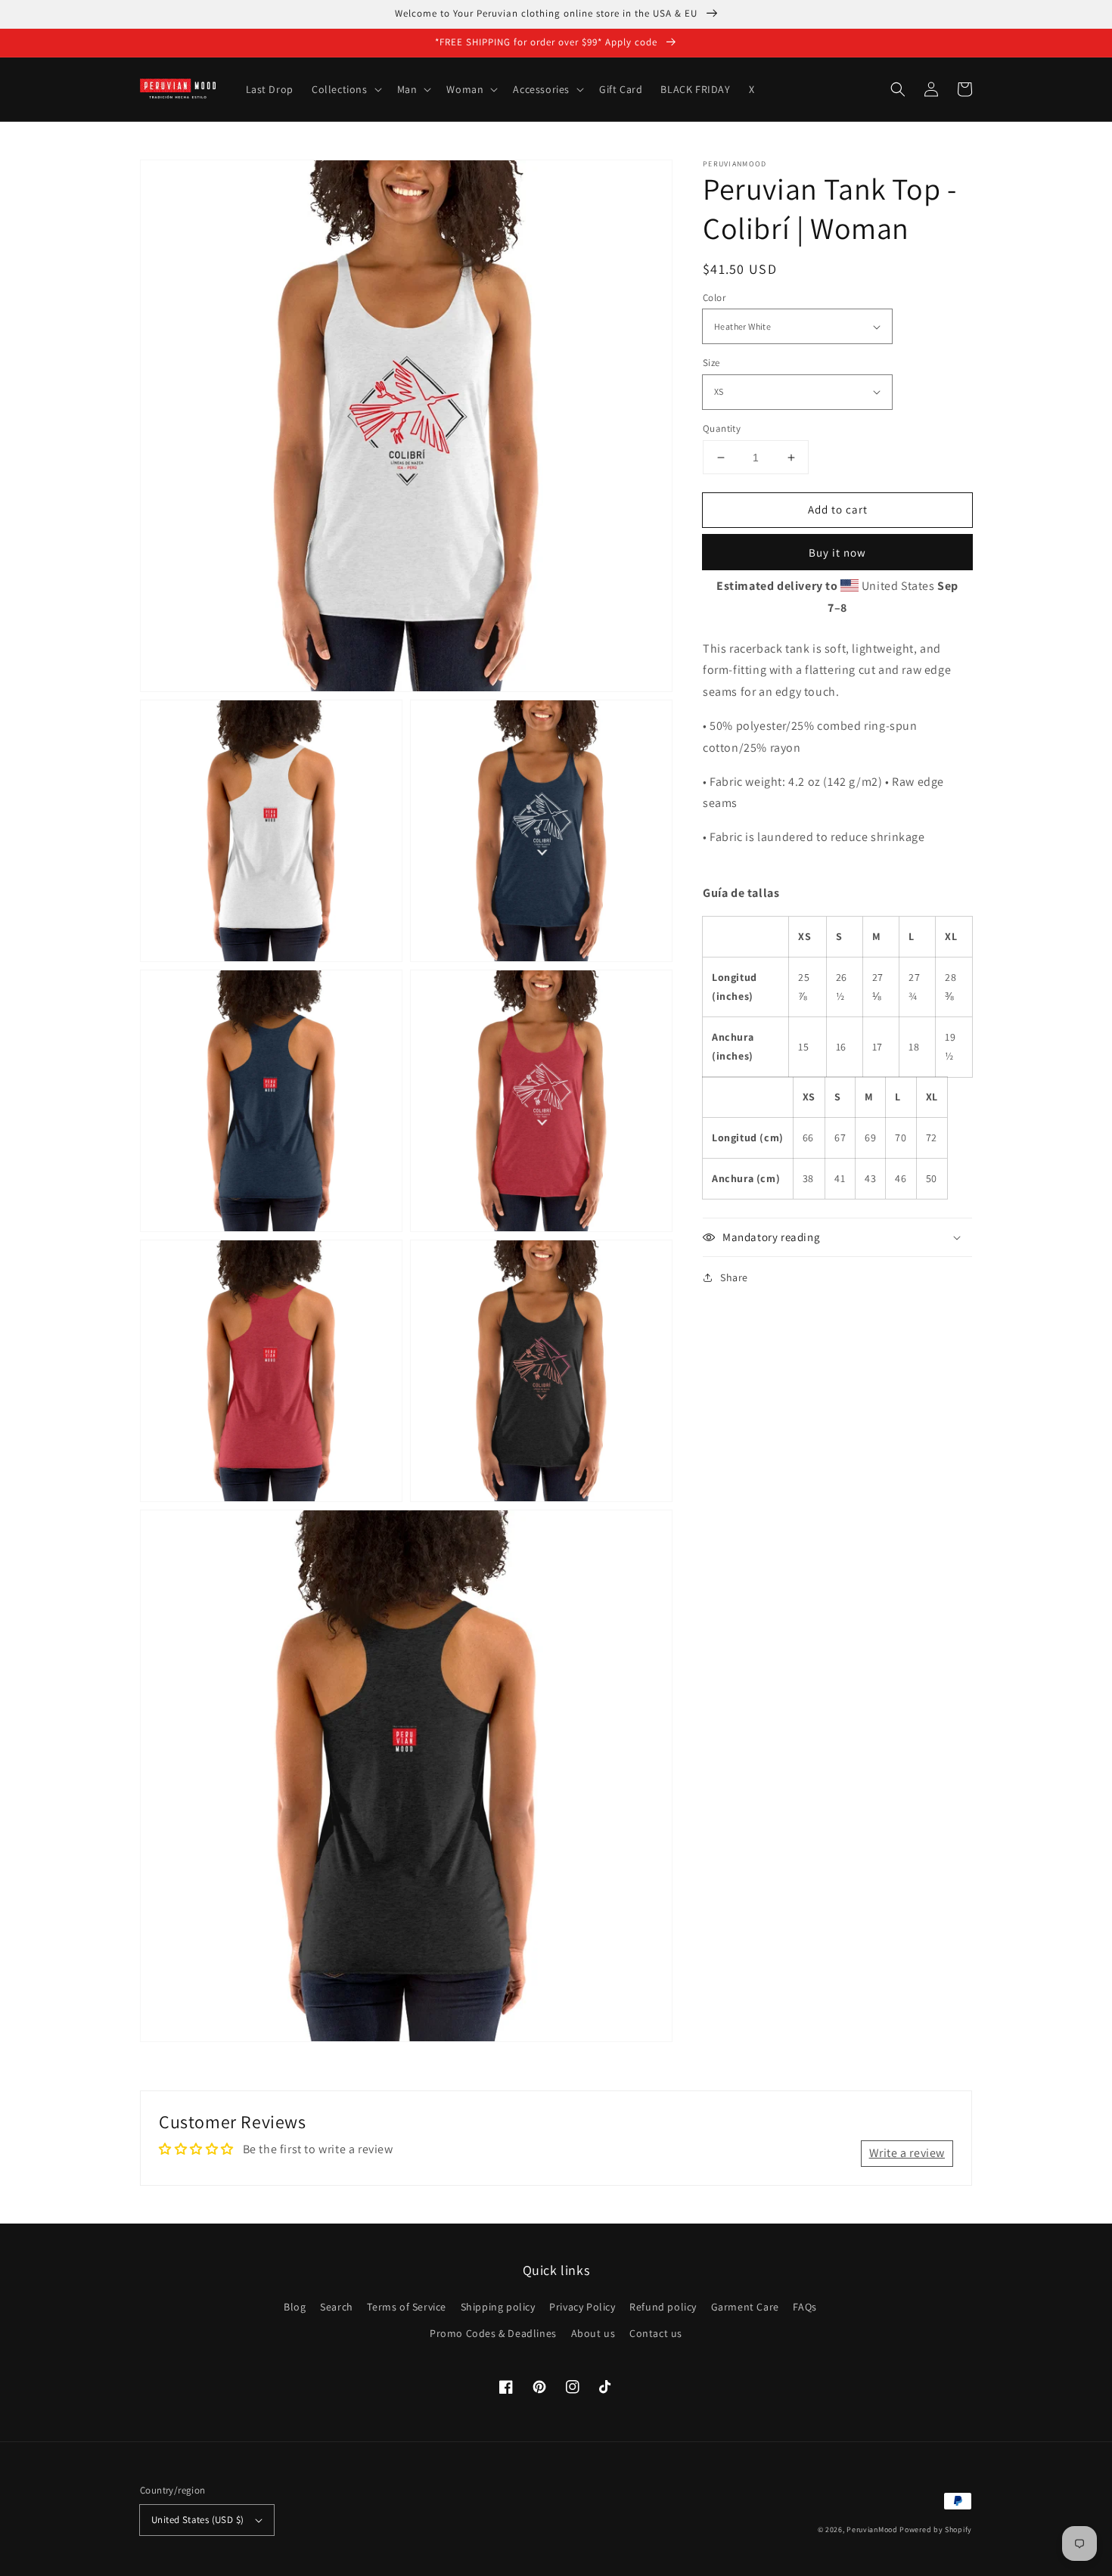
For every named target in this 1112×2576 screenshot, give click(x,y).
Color (714, 298)
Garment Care (745, 2307)
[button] (898, 89)
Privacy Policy (582, 2307)
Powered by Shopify (936, 2529)
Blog (295, 2307)
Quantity (722, 428)
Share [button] (734, 1277)
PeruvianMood (872, 2529)
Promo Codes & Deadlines (493, 2333)
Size (711, 363)
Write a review (907, 2153)
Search (337, 2307)
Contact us (656, 2333)
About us (593, 2333)
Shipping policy (498, 2307)
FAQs (804, 2307)
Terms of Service (407, 2307)
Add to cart (838, 509)
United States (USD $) (197, 2520)
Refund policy (663, 2307)
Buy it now (837, 552)
